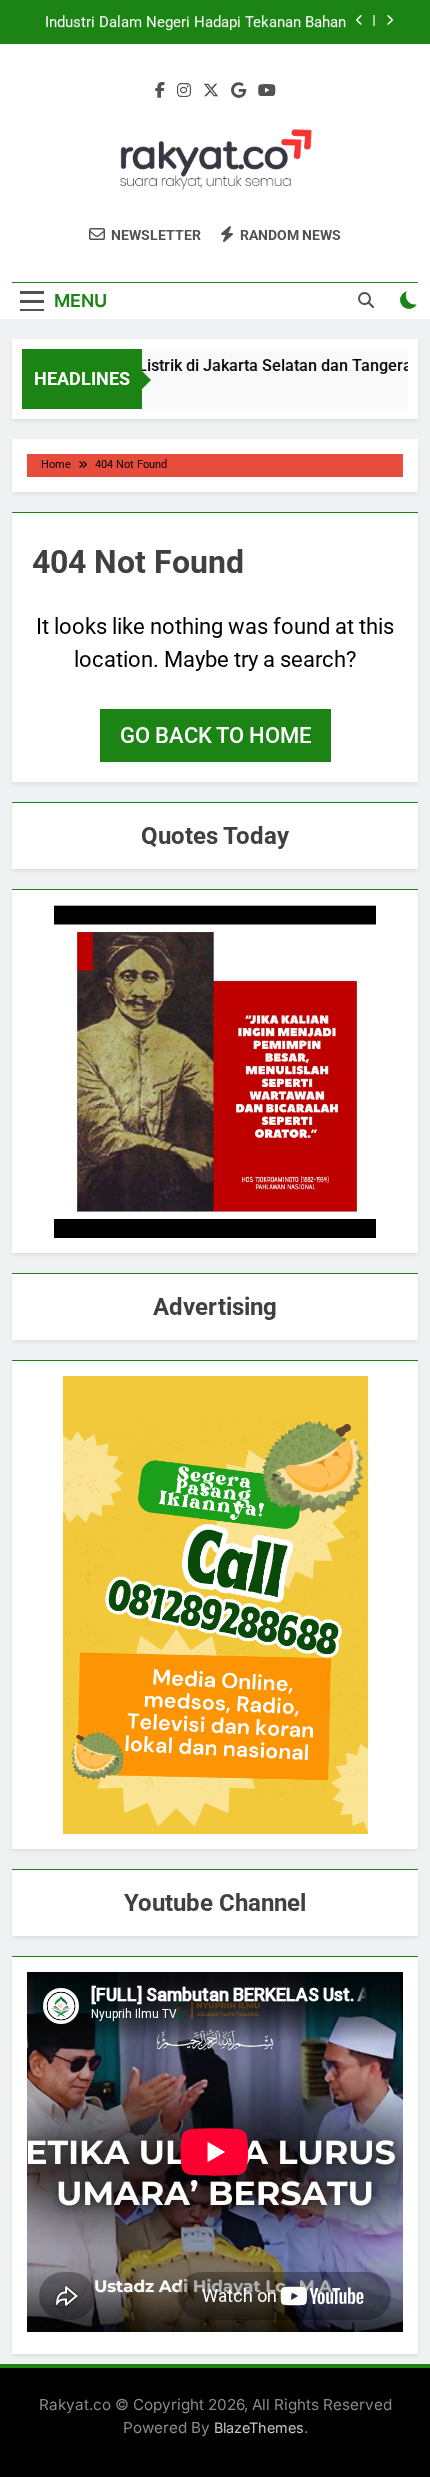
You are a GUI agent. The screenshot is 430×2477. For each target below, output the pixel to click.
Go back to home (215, 735)
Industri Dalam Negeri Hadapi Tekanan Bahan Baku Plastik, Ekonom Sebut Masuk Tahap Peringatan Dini (195, 22)
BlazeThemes (259, 2427)
